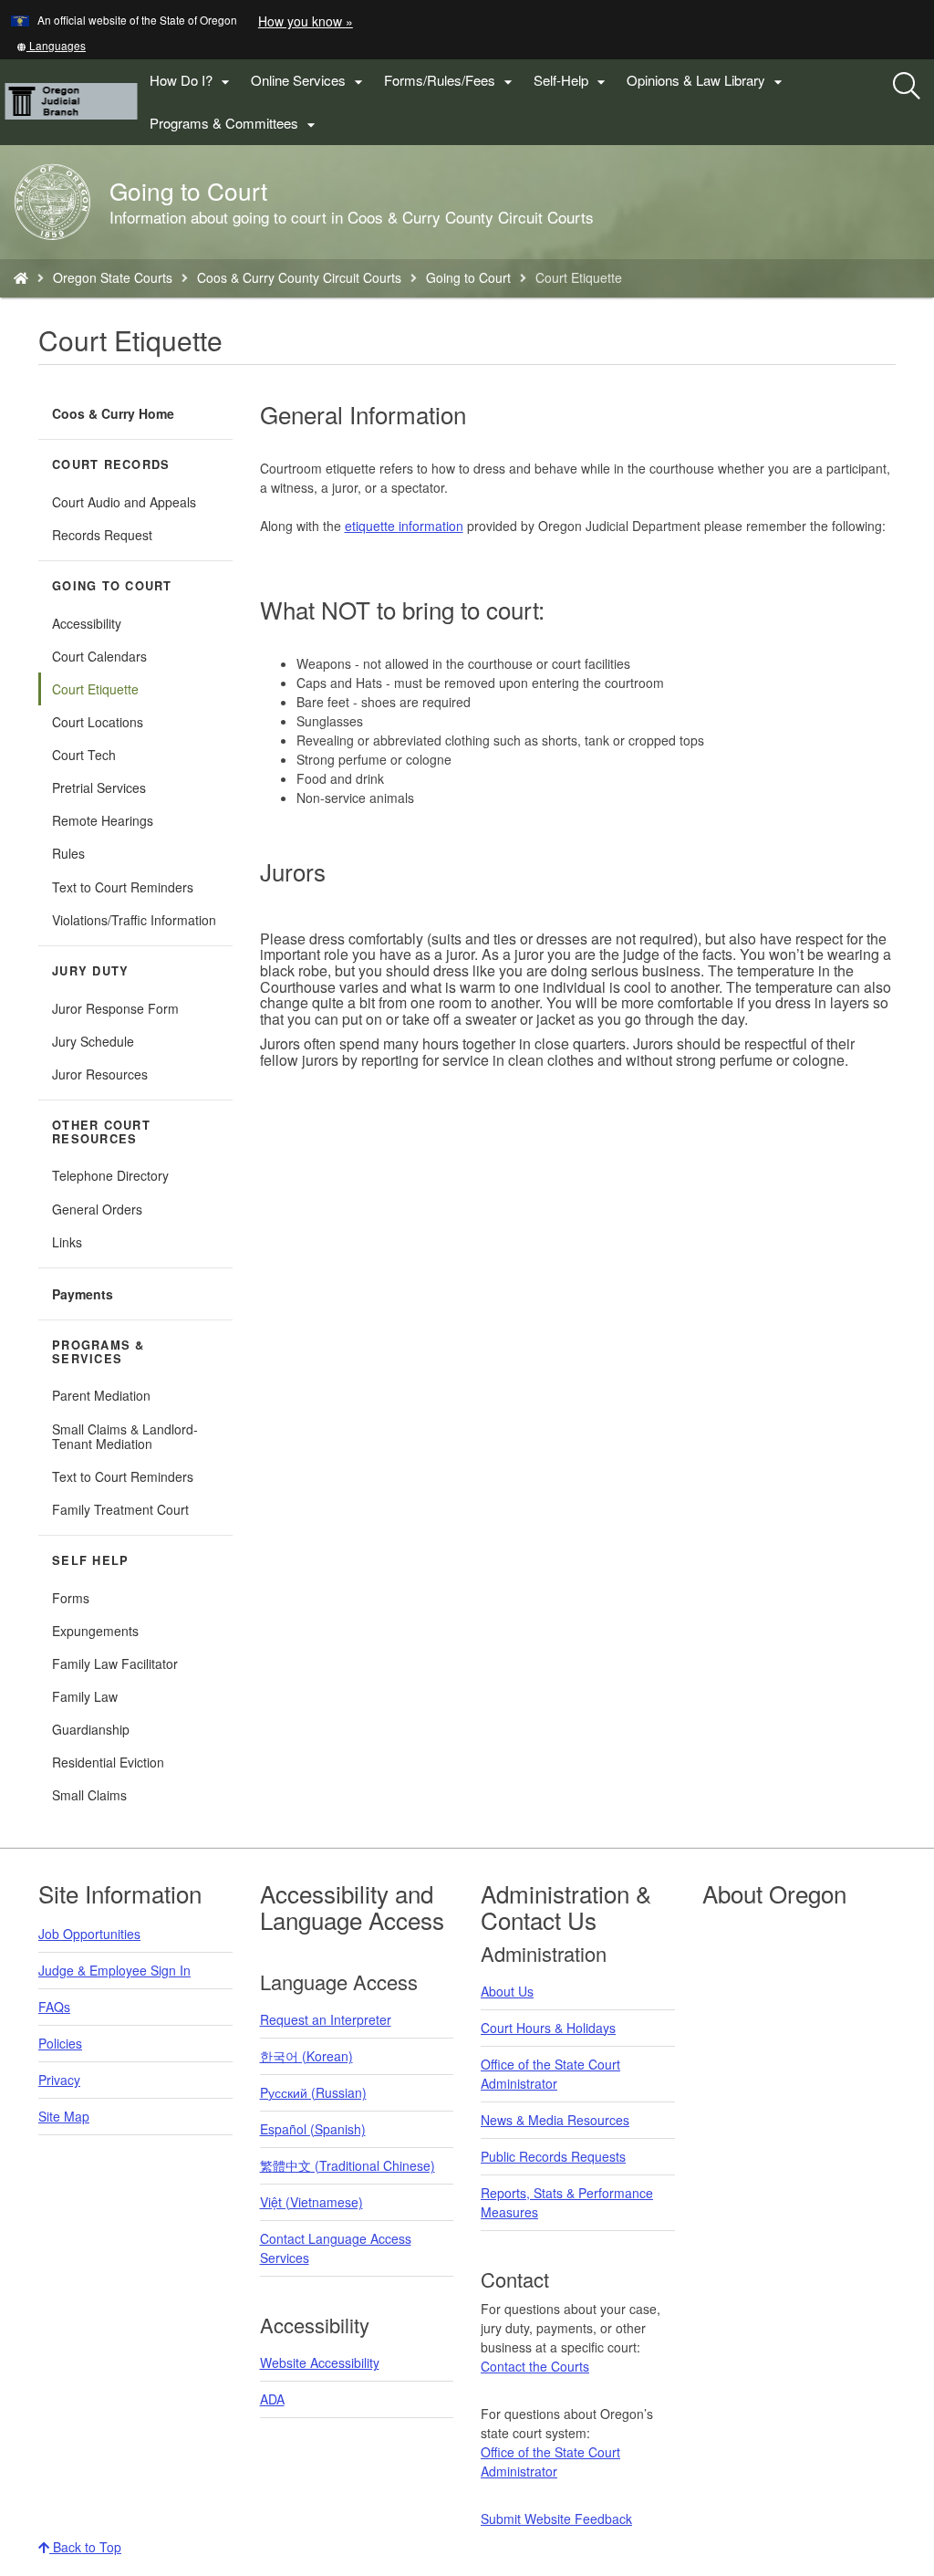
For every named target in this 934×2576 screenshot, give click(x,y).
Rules (68, 853)
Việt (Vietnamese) (311, 2202)
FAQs (54, 2007)
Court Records (111, 464)
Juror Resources (100, 1074)
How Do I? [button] (192, 81)
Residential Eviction (108, 1762)
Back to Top (85, 2547)
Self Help (90, 1560)
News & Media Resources (555, 2120)
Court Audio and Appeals (124, 502)
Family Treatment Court (120, 1509)
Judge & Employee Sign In (114, 1970)
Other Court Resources (101, 1132)
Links (67, 1242)
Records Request (102, 535)
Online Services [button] (309, 81)
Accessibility (87, 623)
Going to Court (468, 277)
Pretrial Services (99, 787)
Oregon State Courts (113, 277)
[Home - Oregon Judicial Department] (21, 277)
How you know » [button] (306, 21)
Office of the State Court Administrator (550, 2074)
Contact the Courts (535, 2366)
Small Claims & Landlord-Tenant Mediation (125, 1436)
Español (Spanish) (313, 2129)
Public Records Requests (553, 2156)
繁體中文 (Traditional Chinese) (348, 2165)
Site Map (64, 2116)
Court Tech (84, 755)
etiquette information (404, 526)
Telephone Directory (110, 1175)
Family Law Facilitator (115, 1663)
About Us (507, 1991)
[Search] (907, 87)
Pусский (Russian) (313, 2092)
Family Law (85, 1696)
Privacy (59, 2080)
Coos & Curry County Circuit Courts (299, 277)
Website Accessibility (320, 2362)
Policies (60, 2043)
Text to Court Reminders (123, 887)
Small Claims (89, 1795)
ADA (272, 2399)
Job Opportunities (89, 1934)
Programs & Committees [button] (235, 124)
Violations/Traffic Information (134, 920)
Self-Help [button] (572, 81)
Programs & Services (99, 1352)
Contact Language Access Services (336, 2248)
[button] (51, 45)
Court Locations (98, 722)
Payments (83, 1294)
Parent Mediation (101, 1395)
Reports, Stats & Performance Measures (567, 2202)
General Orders (97, 1209)
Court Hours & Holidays (548, 2028)
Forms (71, 1598)
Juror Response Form (115, 1008)
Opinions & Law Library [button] (707, 81)
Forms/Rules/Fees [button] (451, 81)
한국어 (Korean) (306, 2056)
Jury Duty (90, 971)
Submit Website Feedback (556, 2519)
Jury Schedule (93, 1041)
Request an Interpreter (326, 2019)
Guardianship (91, 1729)
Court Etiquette (95, 689)
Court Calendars (99, 656)
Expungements (95, 1631)
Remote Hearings (103, 820)
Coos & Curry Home (113, 413)
